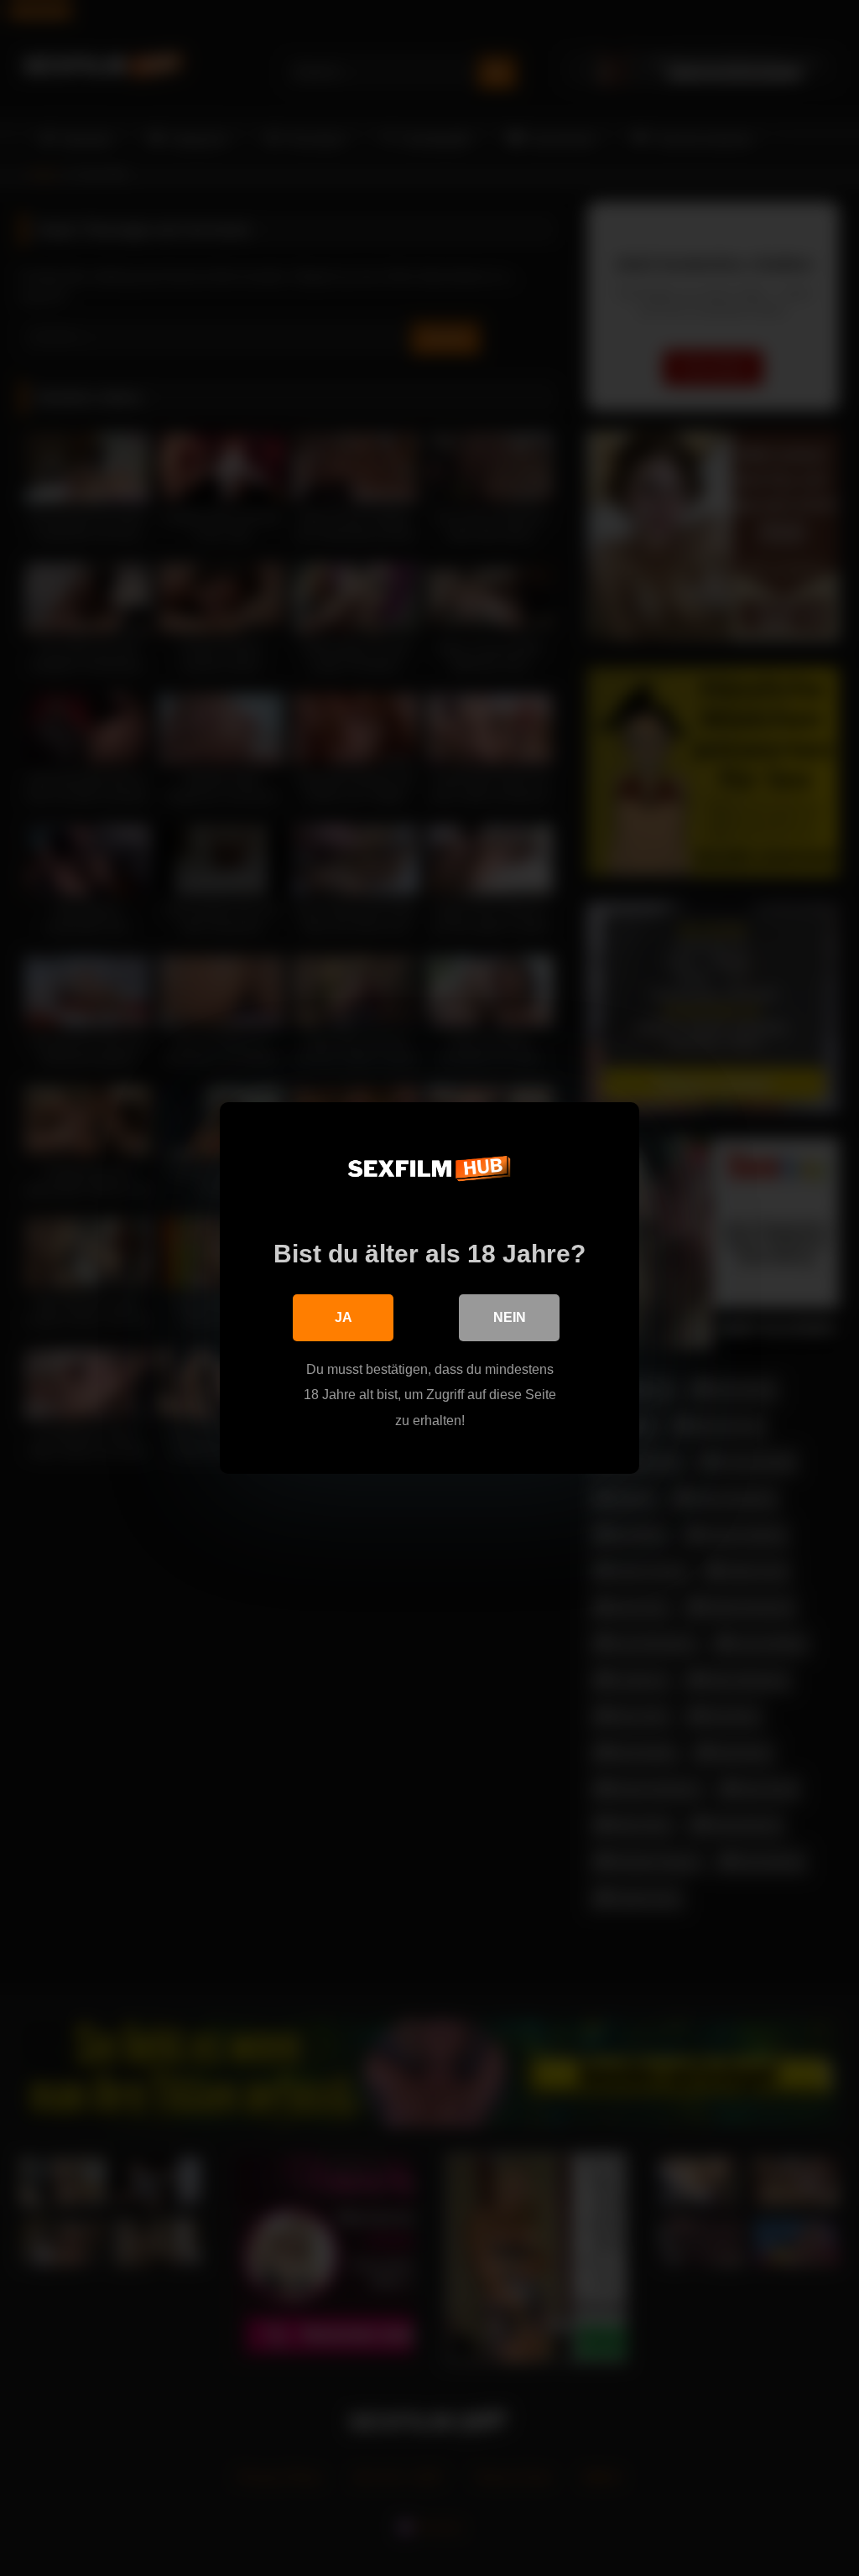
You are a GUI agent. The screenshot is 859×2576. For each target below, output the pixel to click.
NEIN (510, 1317)
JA (344, 1317)
